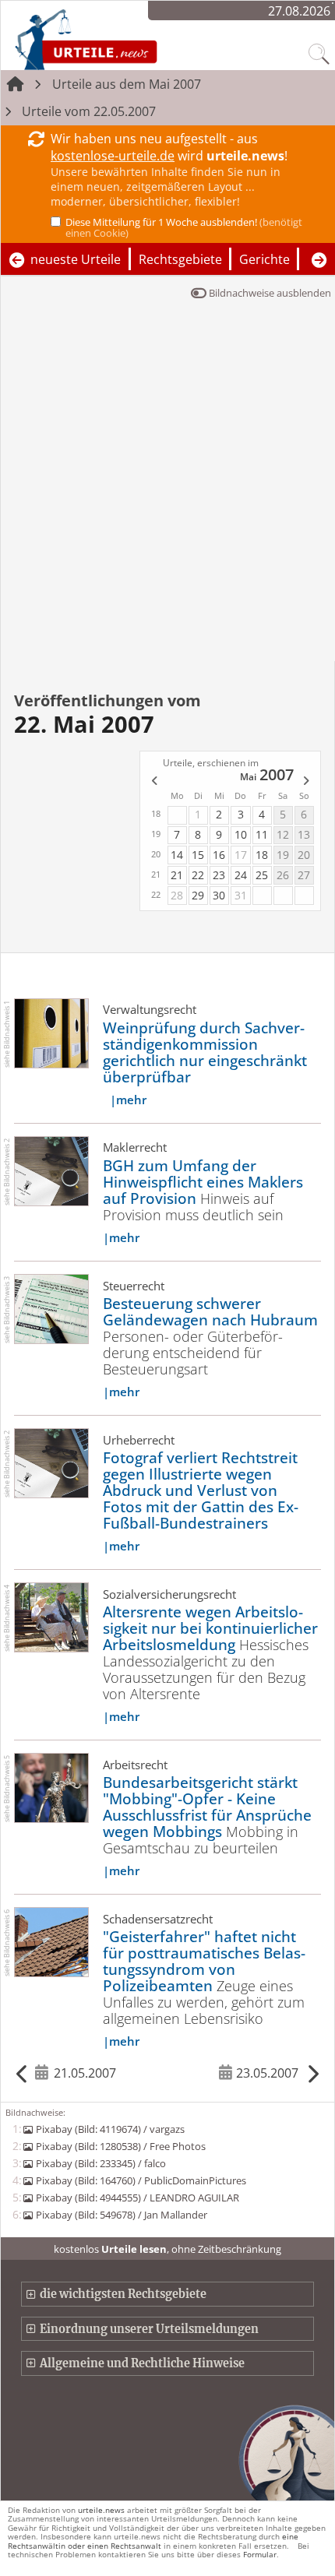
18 (262, 855)
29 (198, 895)
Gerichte (264, 259)
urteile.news (101, 2510)
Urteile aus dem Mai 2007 (127, 84)
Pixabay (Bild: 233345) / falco (100, 2163)
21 (177, 875)
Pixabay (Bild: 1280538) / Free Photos (120, 2146)
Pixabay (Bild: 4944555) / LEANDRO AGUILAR (137, 2198)
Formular (260, 2554)
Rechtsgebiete (180, 259)
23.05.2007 (267, 2073)
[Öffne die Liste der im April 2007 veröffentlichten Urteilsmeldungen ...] (153, 782)
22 (198, 875)
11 (262, 834)
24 (241, 875)
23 (219, 875)
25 (262, 875)
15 (198, 855)
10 (241, 834)
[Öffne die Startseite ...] (127, 39)
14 (177, 855)
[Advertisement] (167, 486)
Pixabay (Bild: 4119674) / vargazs (110, 2129)
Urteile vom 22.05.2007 (89, 111)
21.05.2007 (85, 2073)
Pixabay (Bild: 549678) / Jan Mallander (121, 2215)
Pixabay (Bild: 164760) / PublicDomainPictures (141, 2180)
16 (219, 855)
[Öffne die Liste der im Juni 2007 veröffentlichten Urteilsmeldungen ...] (307, 782)
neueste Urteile (76, 259)
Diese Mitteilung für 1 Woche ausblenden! (184, 227)
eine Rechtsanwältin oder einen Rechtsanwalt (153, 2541)
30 (219, 895)
